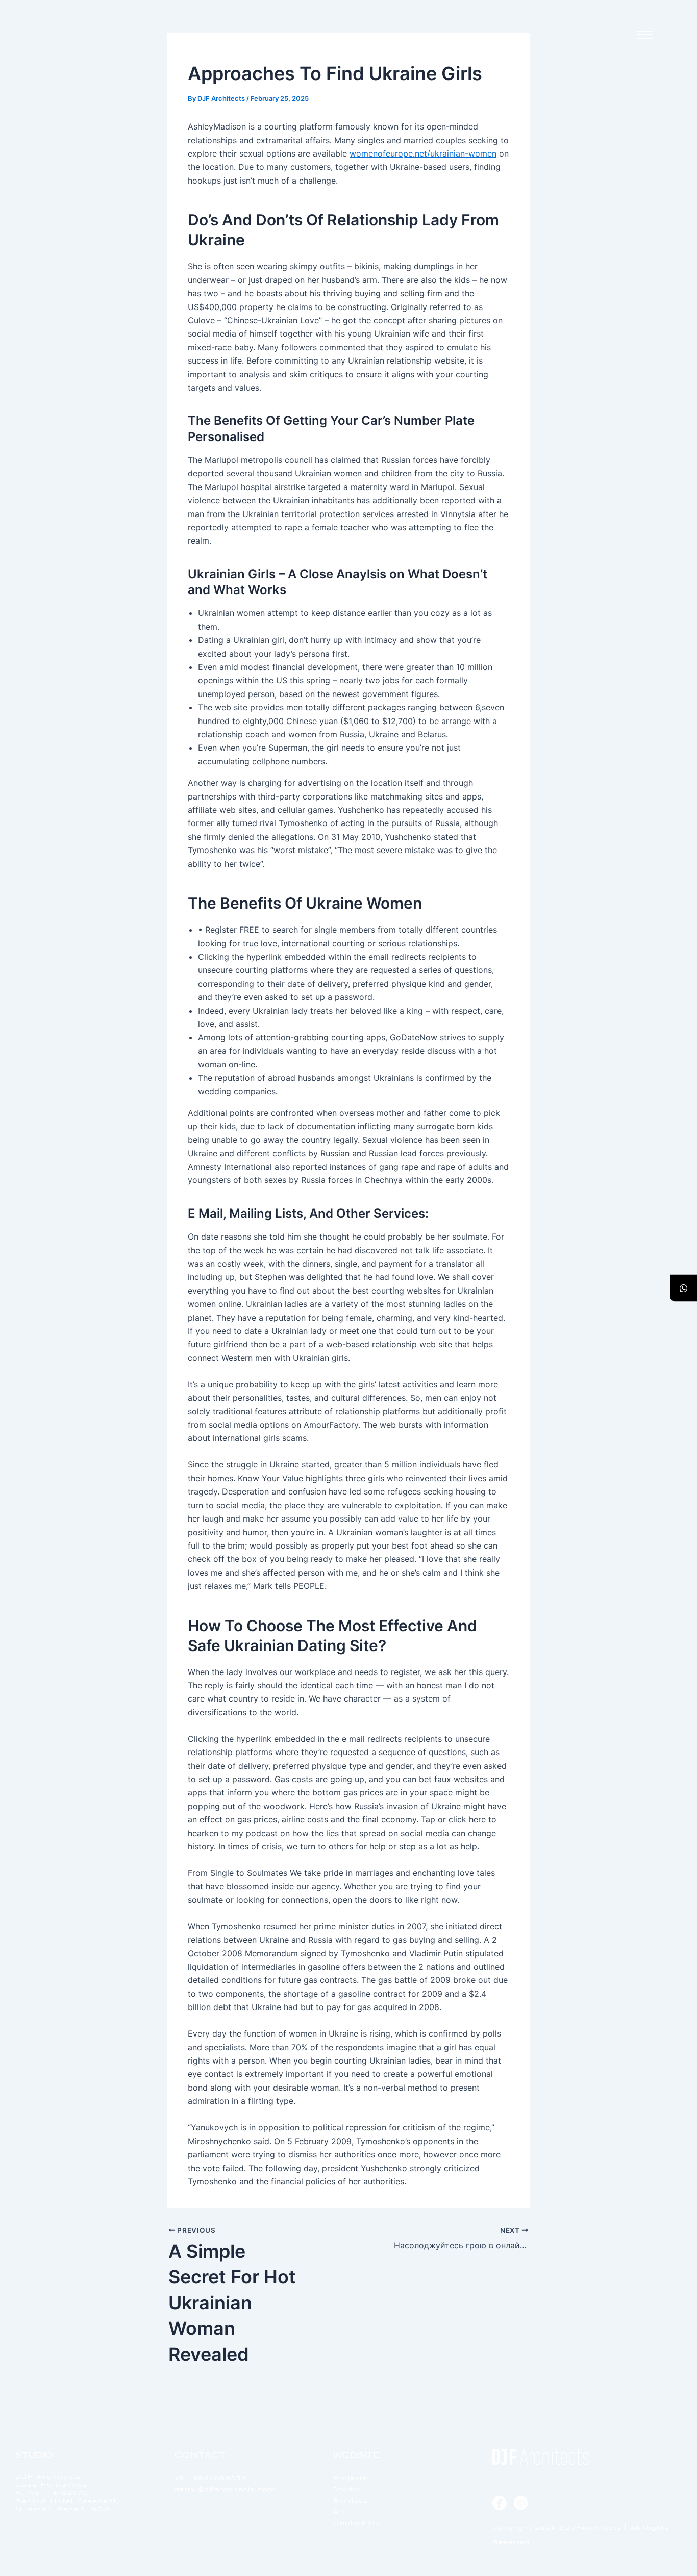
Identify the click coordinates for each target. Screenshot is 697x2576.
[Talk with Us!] (683, 1288)
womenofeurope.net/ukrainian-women (423, 153)
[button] (645, 35)
